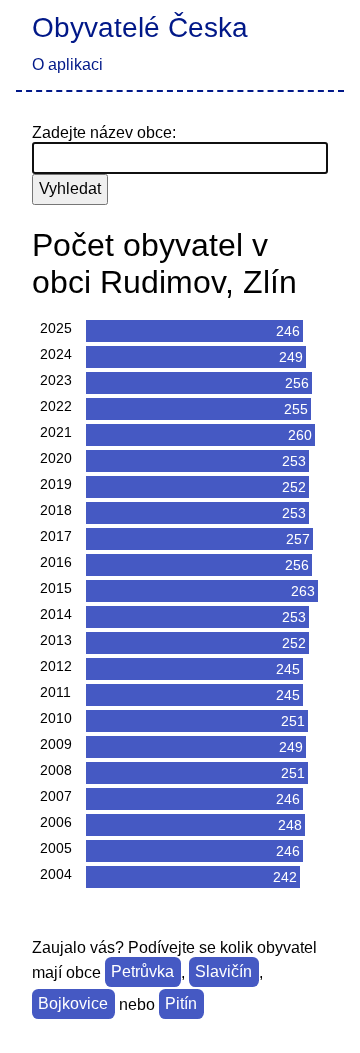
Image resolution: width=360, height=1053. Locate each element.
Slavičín (223, 972)
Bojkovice (73, 1004)
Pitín (181, 1004)
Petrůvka (142, 972)
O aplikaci (67, 64)
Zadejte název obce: (104, 132)
